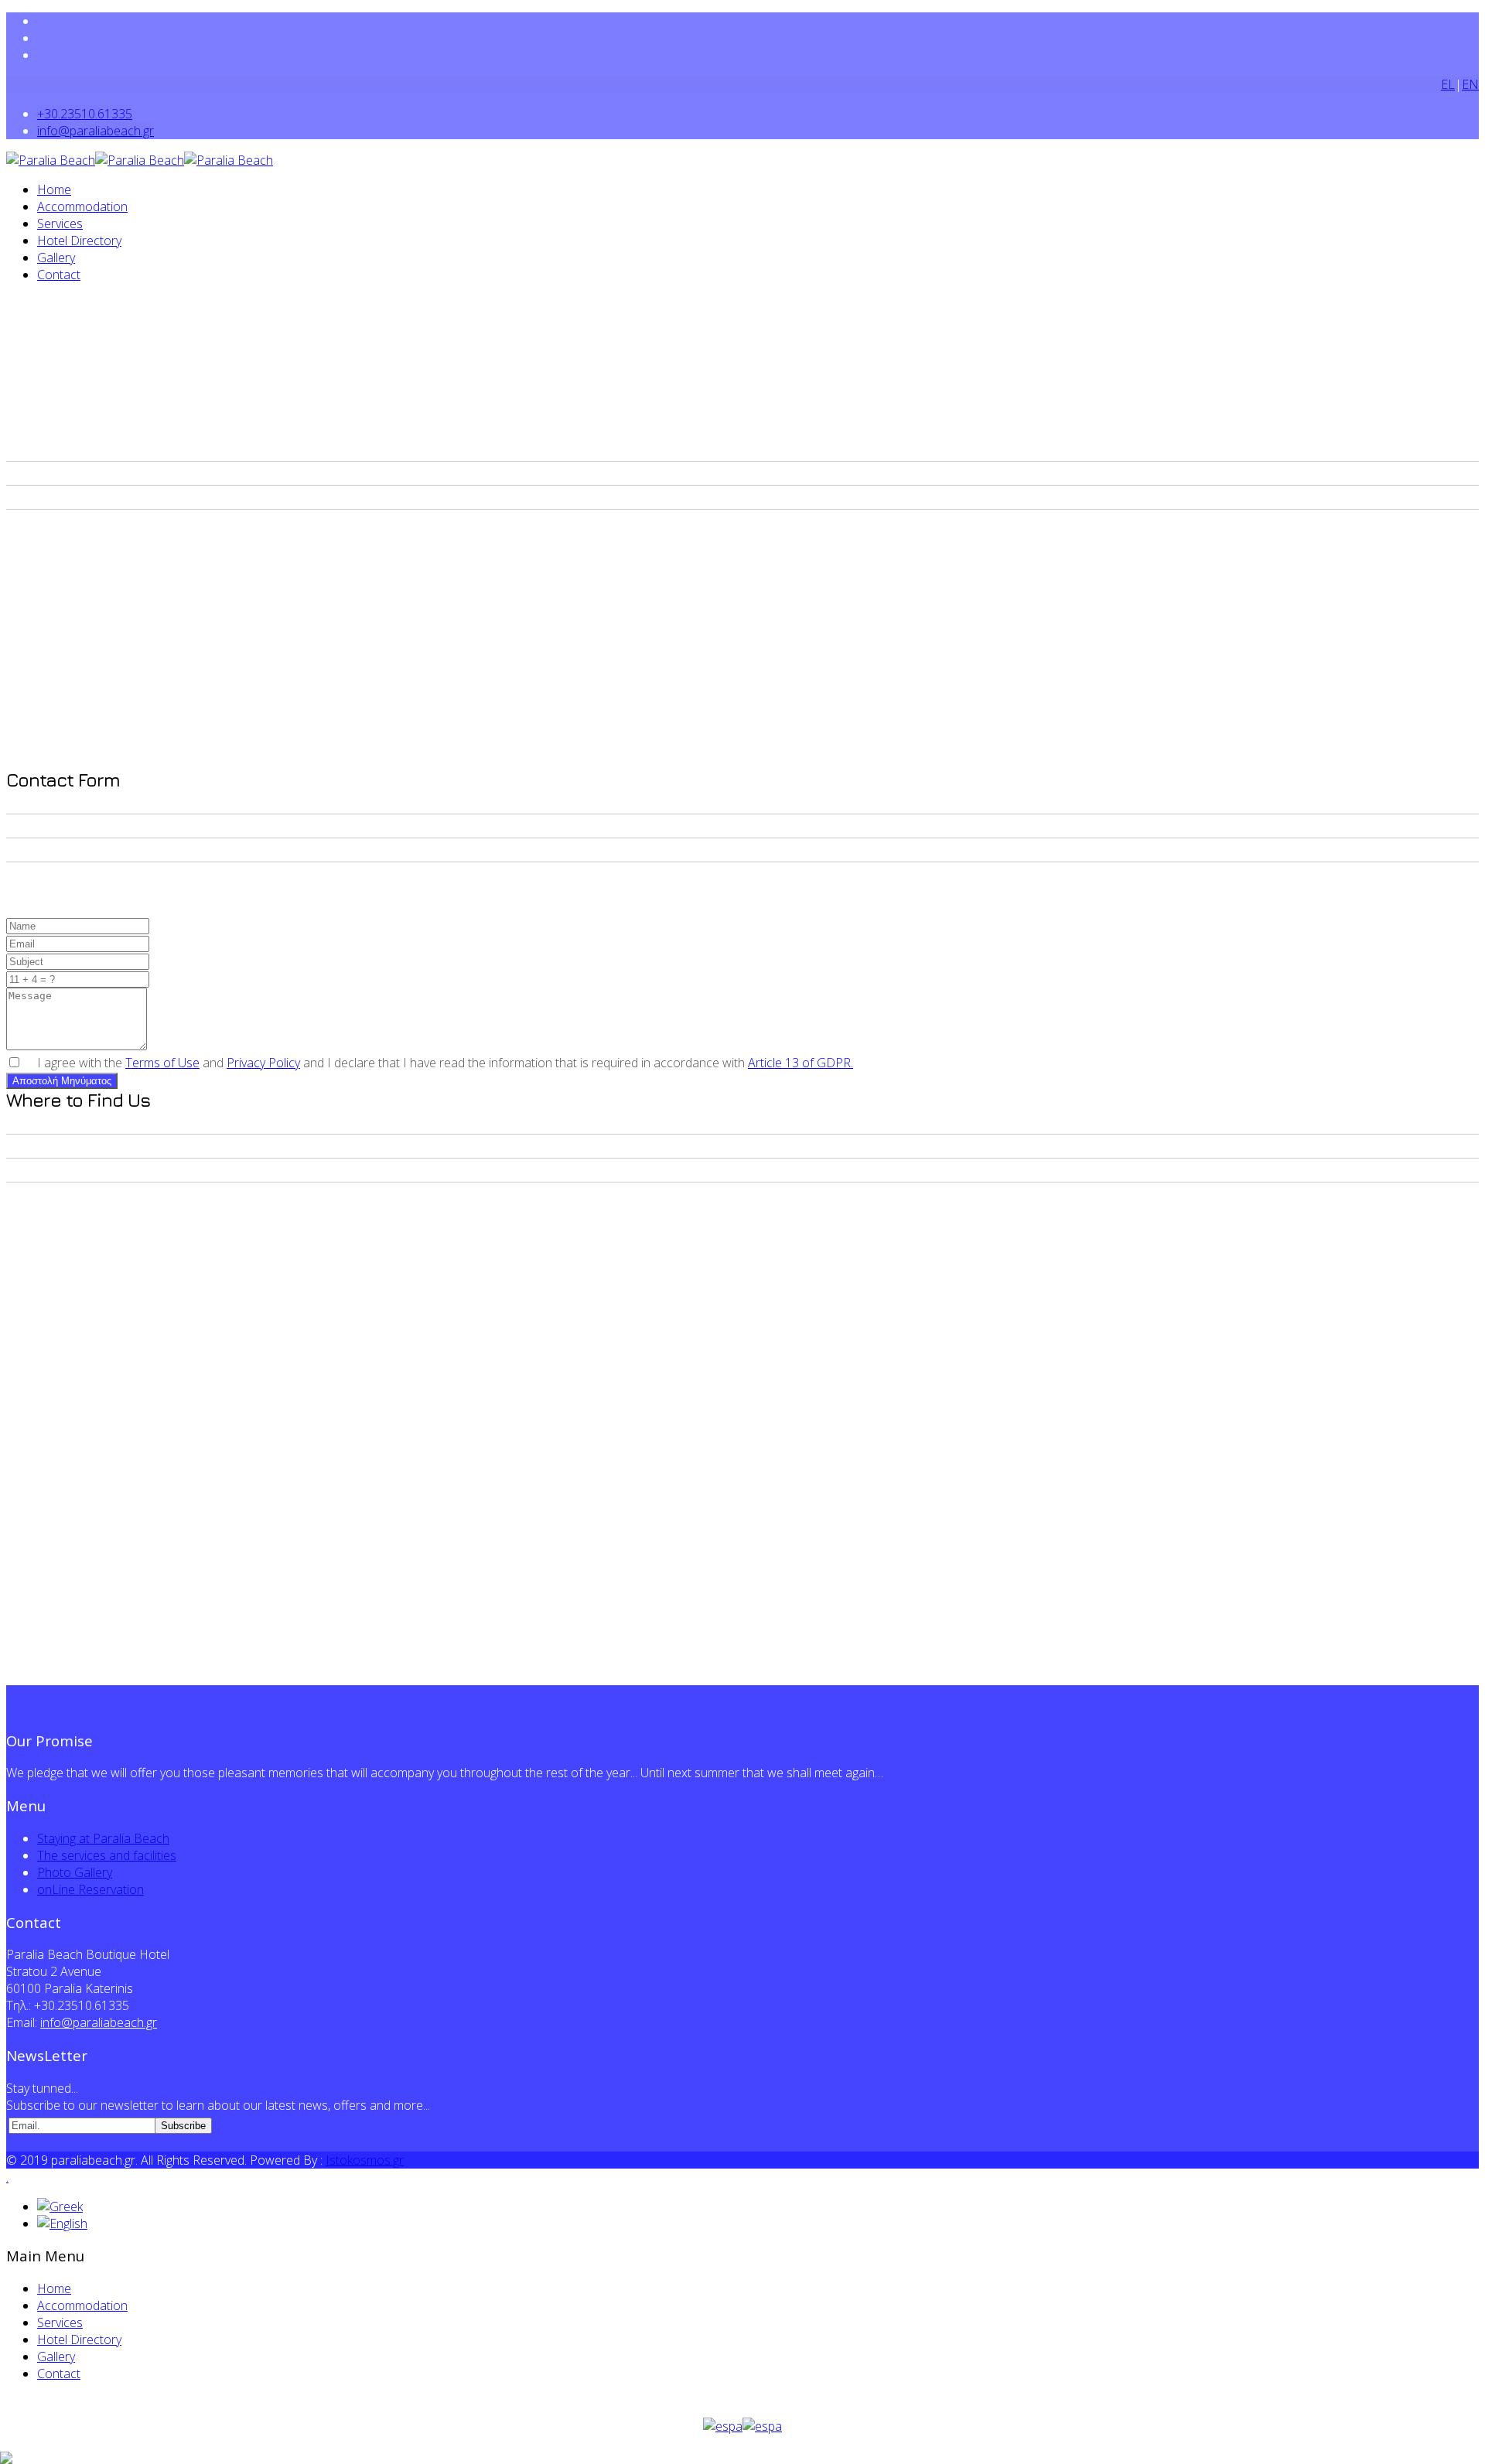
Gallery (56, 258)
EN (1470, 84)
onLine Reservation (90, 1889)
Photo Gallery (75, 1872)
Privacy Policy (263, 1063)
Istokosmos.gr (365, 2160)
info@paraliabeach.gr (96, 131)
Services (60, 224)
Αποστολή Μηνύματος (62, 1081)
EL (1448, 84)
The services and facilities (107, 1855)
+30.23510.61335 (85, 114)
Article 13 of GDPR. (801, 1063)
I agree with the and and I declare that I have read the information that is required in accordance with (445, 1063)
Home (54, 189)
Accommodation (82, 206)
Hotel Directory (79, 241)
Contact (59, 275)
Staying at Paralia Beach (103, 1838)
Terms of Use (162, 1063)
